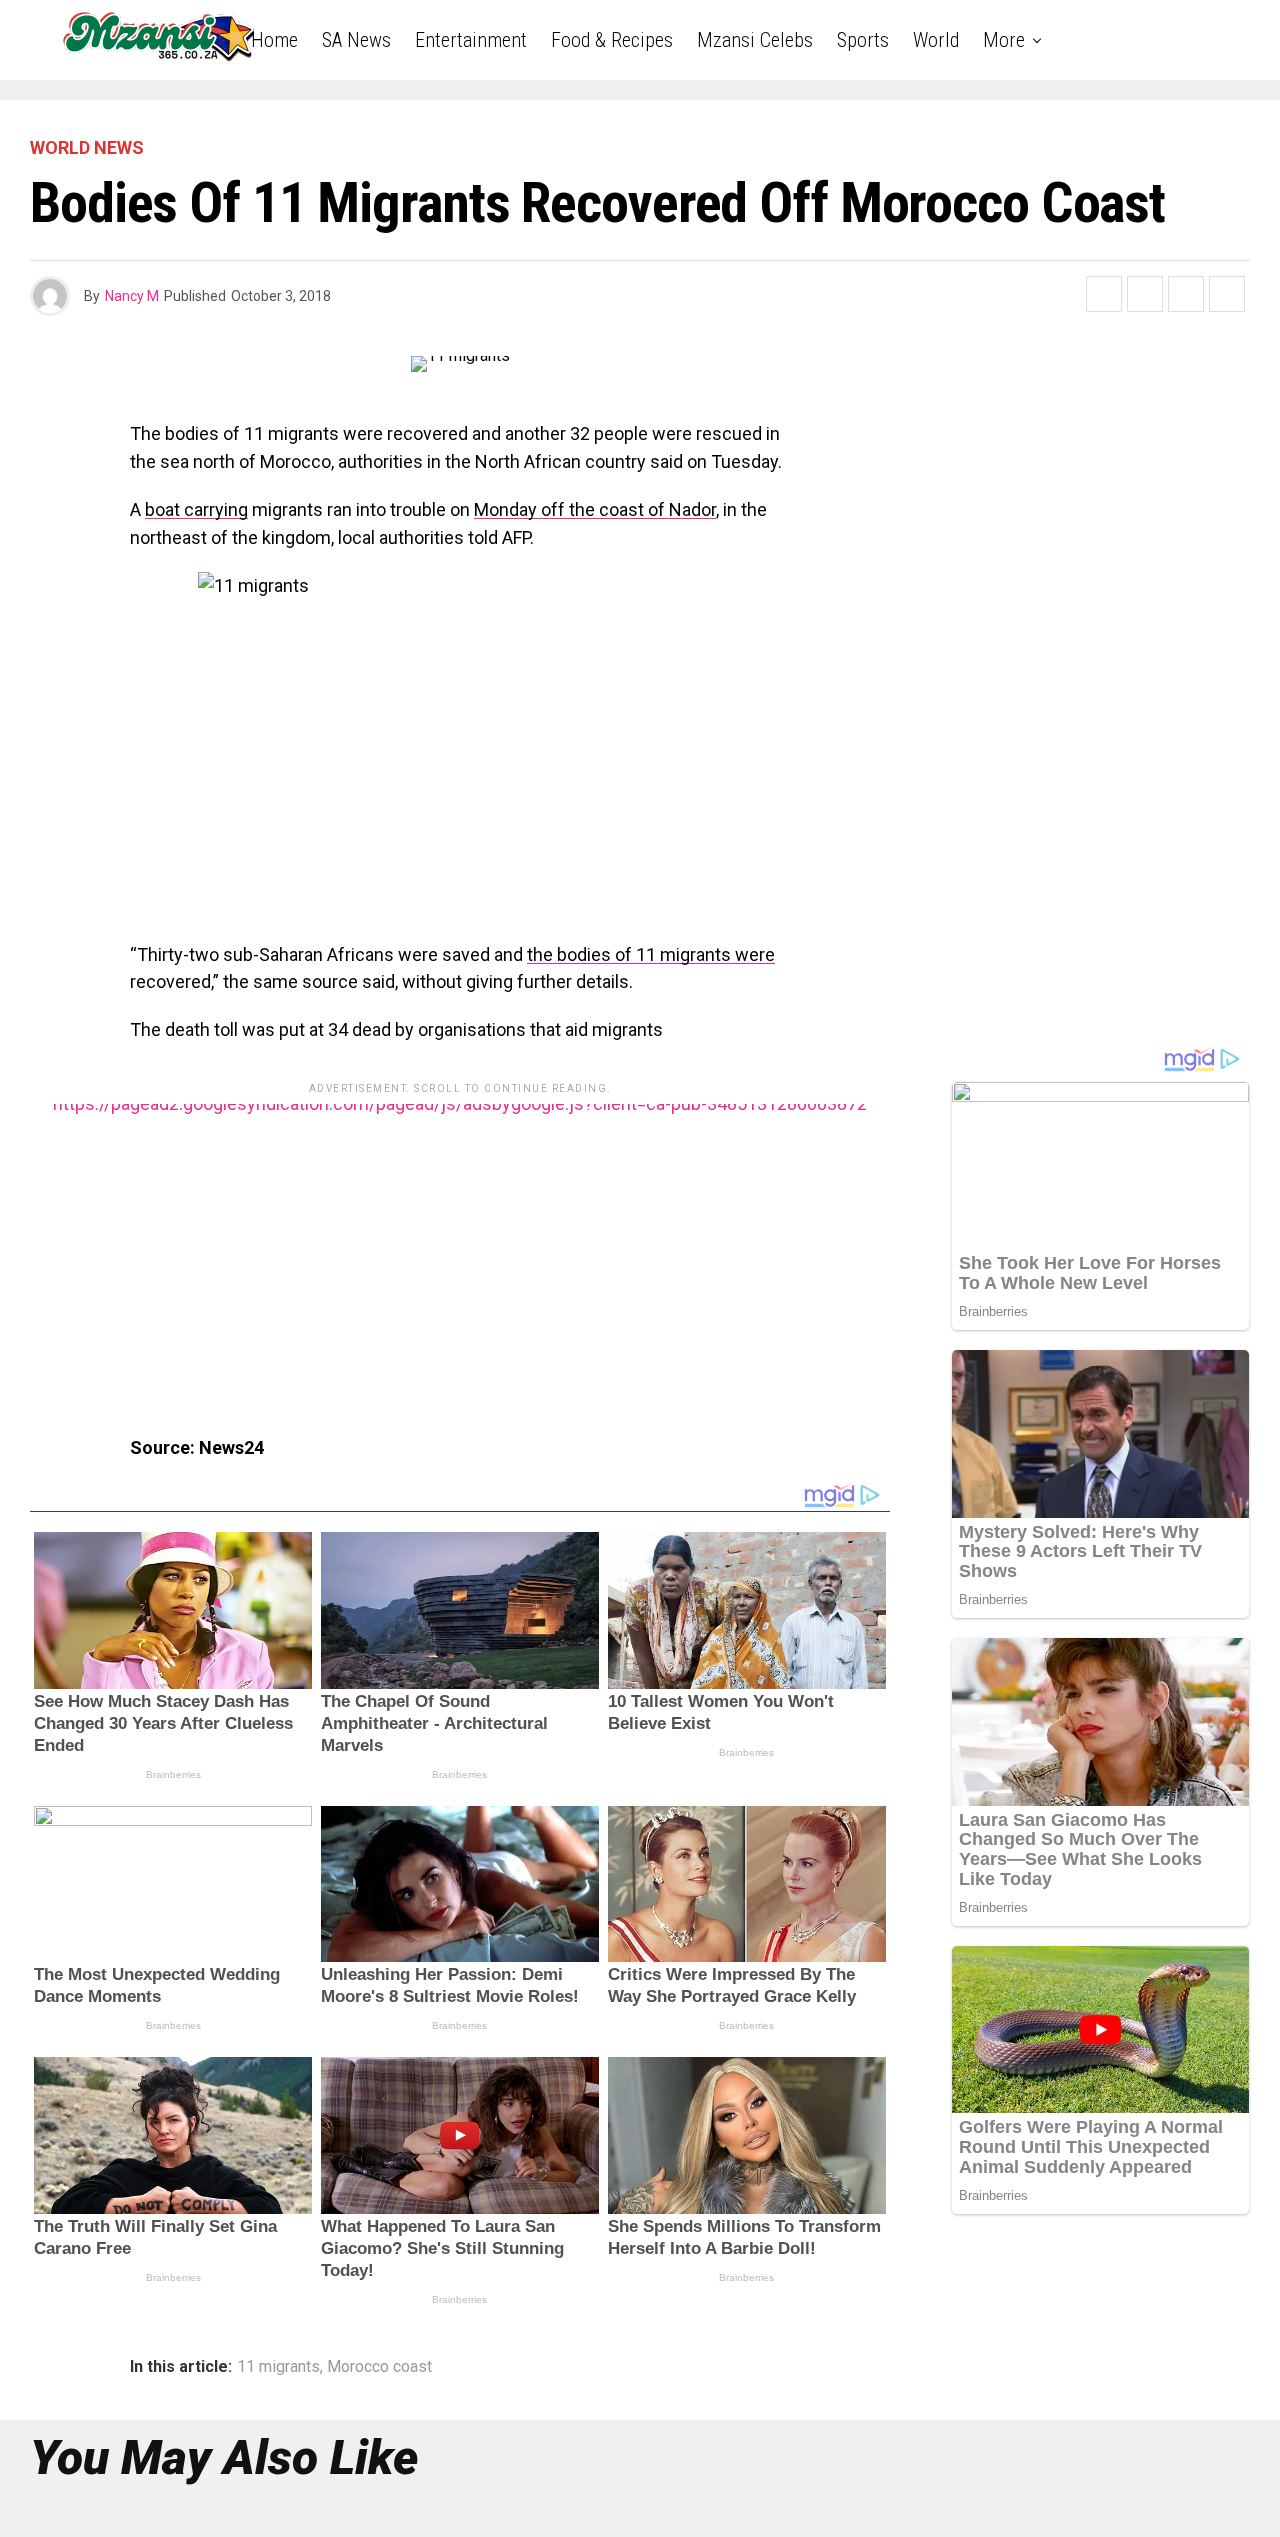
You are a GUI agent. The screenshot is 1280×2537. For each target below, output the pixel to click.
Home (274, 40)
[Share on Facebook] (1104, 294)
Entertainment (471, 40)
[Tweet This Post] (1145, 294)
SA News (356, 40)
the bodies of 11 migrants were (651, 954)
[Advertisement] (460, 1244)
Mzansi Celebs (755, 40)
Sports (863, 40)
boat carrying (196, 509)
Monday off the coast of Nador (595, 509)
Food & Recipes (612, 40)
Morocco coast (379, 2367)
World (936, 40)
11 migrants (278, 2367)
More (1004, 40)
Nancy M (132, 296)
